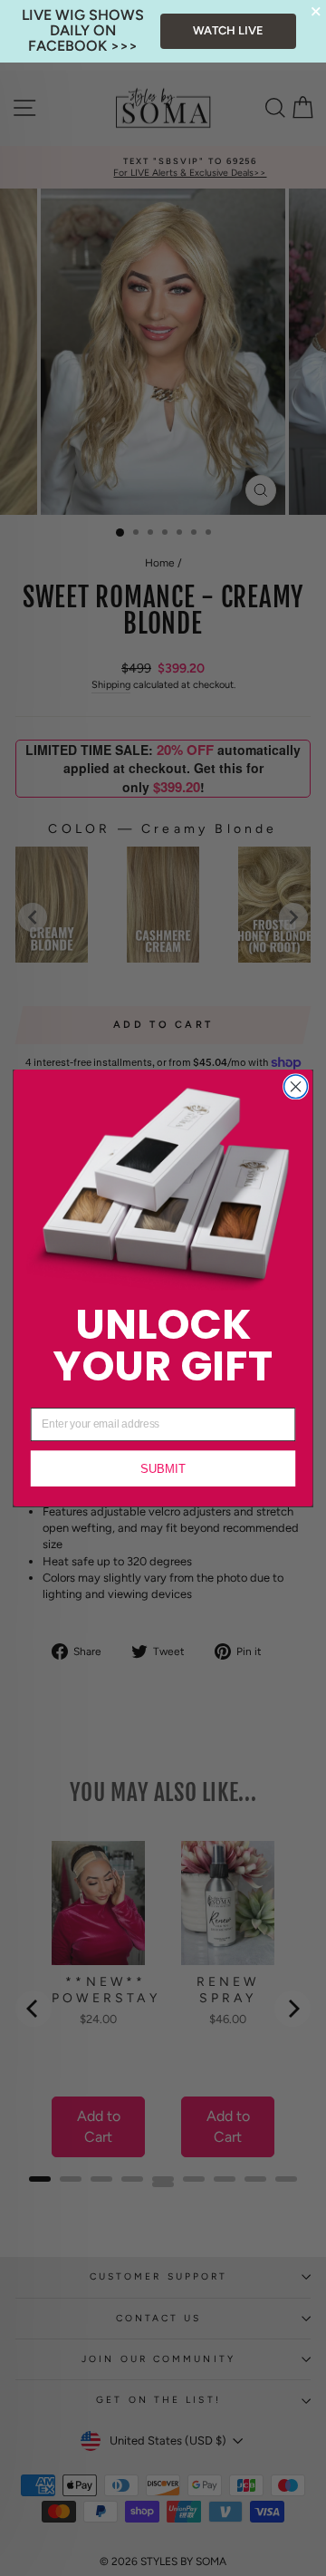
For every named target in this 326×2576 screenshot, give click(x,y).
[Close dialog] (296, 1087)
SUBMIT (163, 1469)
